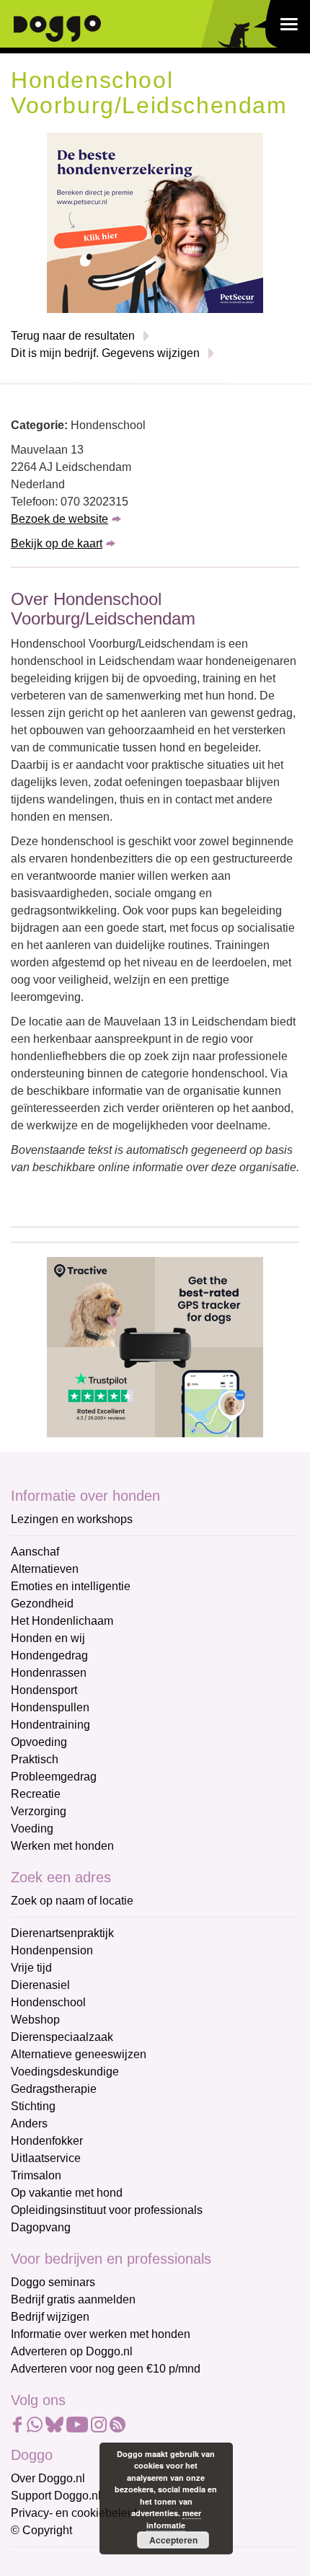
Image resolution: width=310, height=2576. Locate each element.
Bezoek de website (59, 519)
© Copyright (41, 2530)
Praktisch (35, 1759)
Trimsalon (36, 2175)
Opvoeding (39, 1742)
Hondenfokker (47, 2141)
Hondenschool (48, 2002)
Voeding (32, 1829)
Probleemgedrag (54, 1777)
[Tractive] (155, 1346)
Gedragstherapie (54, 2089)
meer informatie (174, 2519)
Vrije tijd (31, 1968)
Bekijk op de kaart (57, 543)
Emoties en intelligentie (71, 1586)
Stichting (33, 2106)
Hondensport (44, 1690)
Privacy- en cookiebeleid (74, 2513)
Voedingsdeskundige (65, 2072)
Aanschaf (35, 1552)
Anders (29, 2123)
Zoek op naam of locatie (72, 1901)
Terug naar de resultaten (73, 336)
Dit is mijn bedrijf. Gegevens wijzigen (105, 353)
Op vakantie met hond (67, 2193)
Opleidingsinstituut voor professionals (107, 2210)
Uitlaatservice (46, 2158)
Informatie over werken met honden (101, 2334)
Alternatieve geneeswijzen (79, 2054)
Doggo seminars (53, 2282)
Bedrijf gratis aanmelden (73, 2299)
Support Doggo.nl (56, 2496)
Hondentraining (50, 1725)
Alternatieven (45, 1569)
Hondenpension (52, 1950)
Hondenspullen (50, 1707)
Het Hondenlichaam (62, 1621)
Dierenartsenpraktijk (62, 1933)
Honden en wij (48, 1638)
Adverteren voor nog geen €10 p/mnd (106, 2369)
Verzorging (39, 1811)
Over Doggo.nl (48, 2478)
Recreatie (36, 1794)
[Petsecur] (155, 222)
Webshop (35, 2020)
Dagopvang (41, 2227)
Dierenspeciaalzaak (62, 2037)
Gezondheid (42, 1604)
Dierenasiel (40, 1985)
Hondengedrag (49, 1655)
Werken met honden (62, 1846)
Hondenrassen (49, 1673)
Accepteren (173, 2540)
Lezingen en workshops (72, 1519)
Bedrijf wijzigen (50, 2317)
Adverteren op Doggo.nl (72, 2351)
